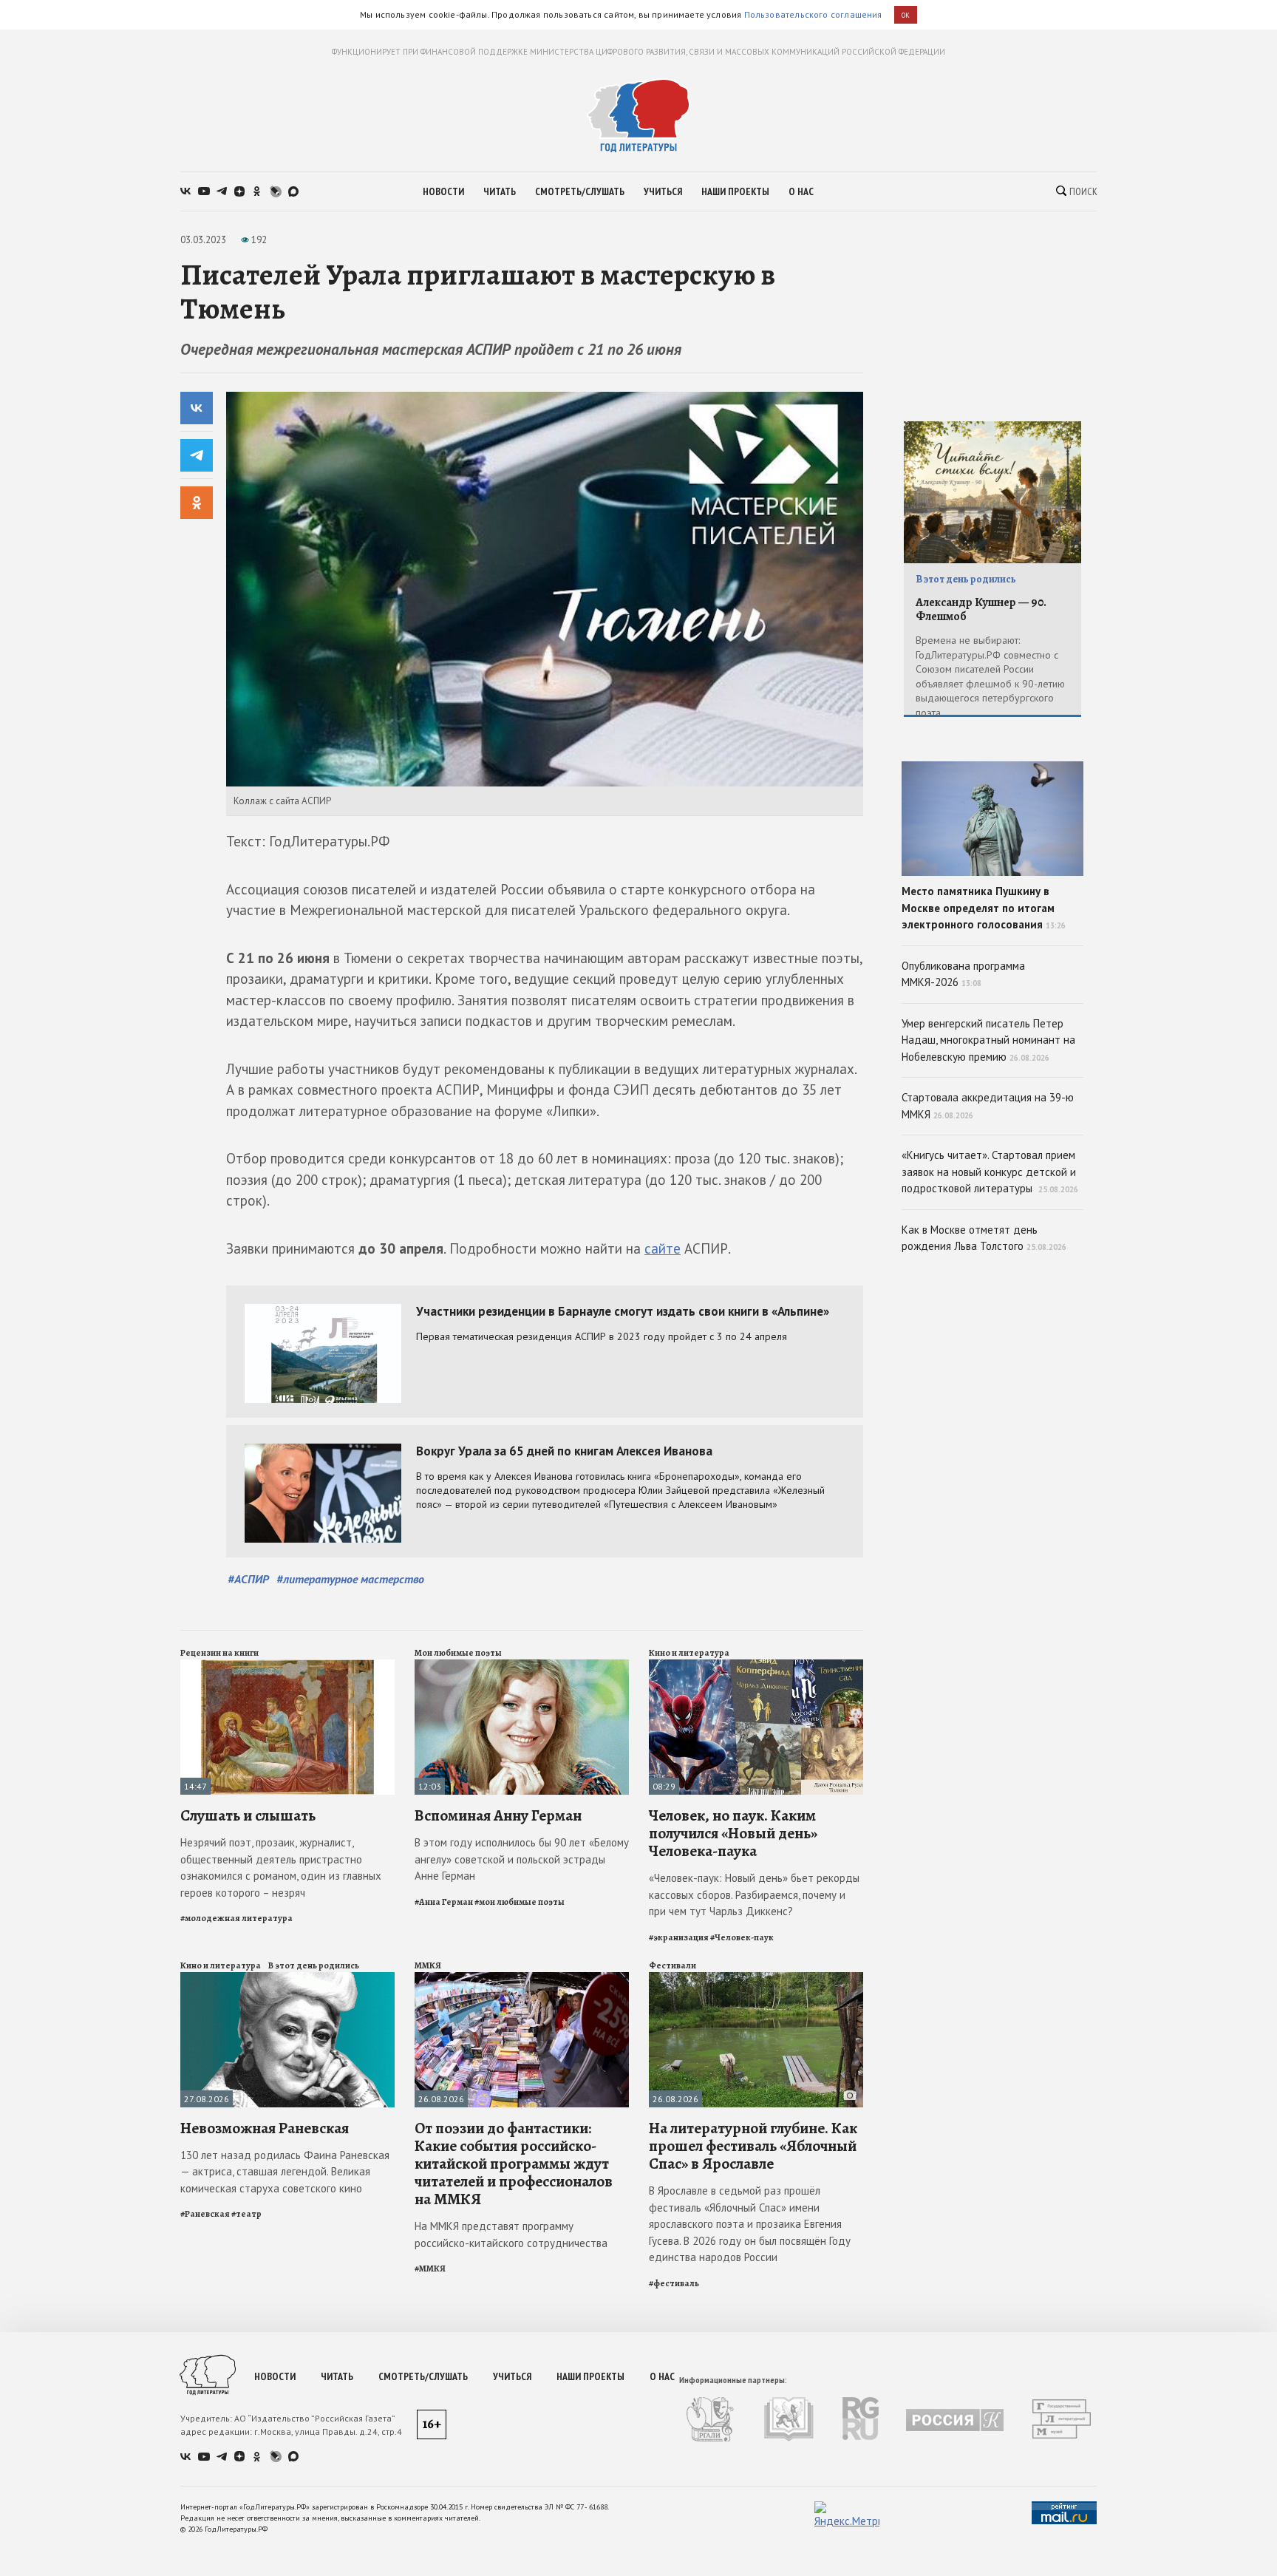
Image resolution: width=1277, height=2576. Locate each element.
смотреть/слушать (580, 191)
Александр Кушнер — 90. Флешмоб (981, 609)
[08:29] (756, 1666)
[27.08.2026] (287, 1978)
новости (443, 191)
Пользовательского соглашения (813, 14)
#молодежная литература (236, 1918)
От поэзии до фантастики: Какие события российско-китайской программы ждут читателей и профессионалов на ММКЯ (514, 2164)
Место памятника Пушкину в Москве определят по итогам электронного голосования (984, 908)
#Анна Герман (444, 1902)
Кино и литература (689, 1653)
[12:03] (522, 1666)
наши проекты (735, 191)
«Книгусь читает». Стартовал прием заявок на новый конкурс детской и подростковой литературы (990, 1172)
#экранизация (679, 1937)
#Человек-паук (742, 1937)
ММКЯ (428, 1965)
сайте (663, 1248)
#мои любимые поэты (520, 1902)
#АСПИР (248, 1579)
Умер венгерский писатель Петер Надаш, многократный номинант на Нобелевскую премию (988, 1040)
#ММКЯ (430, 2269)
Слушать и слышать (248, 1815)
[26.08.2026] (522, 1978)
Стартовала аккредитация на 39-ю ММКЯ (988, 1106)
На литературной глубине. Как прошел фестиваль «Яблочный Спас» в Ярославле (753, 2146)
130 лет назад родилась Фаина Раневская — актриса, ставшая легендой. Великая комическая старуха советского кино (285, 2172)
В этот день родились (314, 1965)
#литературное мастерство (350, 1579)
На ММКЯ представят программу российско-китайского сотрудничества (511, 2235)
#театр (246, 2214)
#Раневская (205, 2214)
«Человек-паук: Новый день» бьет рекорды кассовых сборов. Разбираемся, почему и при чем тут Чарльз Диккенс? (754, 1894)
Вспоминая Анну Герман (498, 1815)
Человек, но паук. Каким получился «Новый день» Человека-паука (733, 1833)
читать (500, 191)
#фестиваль (674, 2283)
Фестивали (672, 1965)
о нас (801, 191)
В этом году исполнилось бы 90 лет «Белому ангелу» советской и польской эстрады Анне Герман (522, 1859)
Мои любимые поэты (458, 1653)
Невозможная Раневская (265, 2128)
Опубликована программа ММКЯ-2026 (963, 974)
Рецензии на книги (219, 1653)
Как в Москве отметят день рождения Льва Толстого (984, 1238)
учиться (663, 191)
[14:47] (287, 1666)
